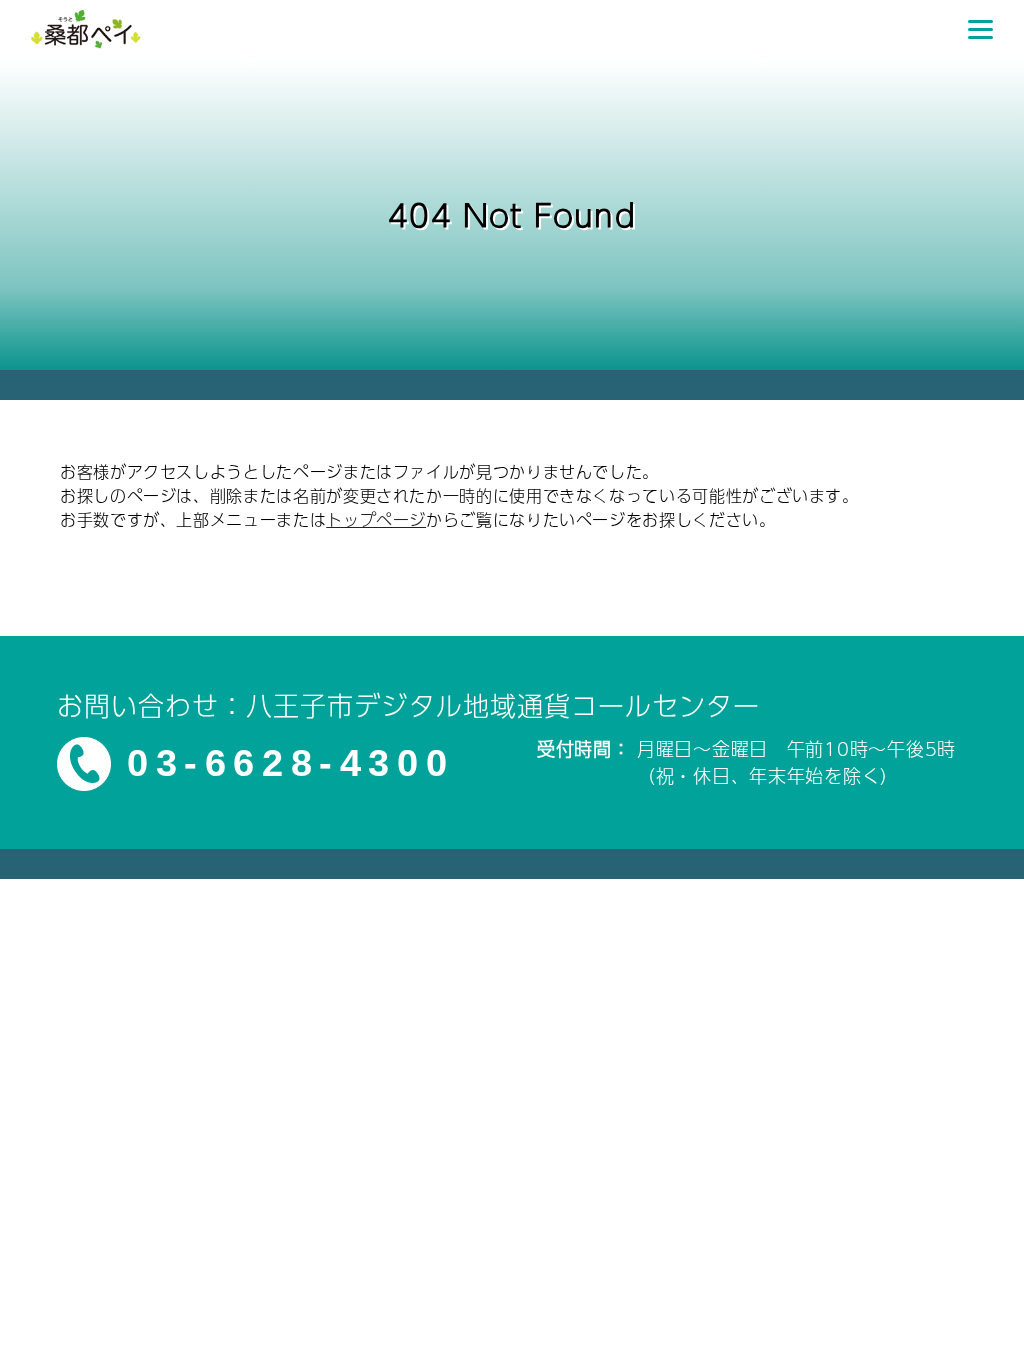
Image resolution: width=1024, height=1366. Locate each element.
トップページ (376, 519)
